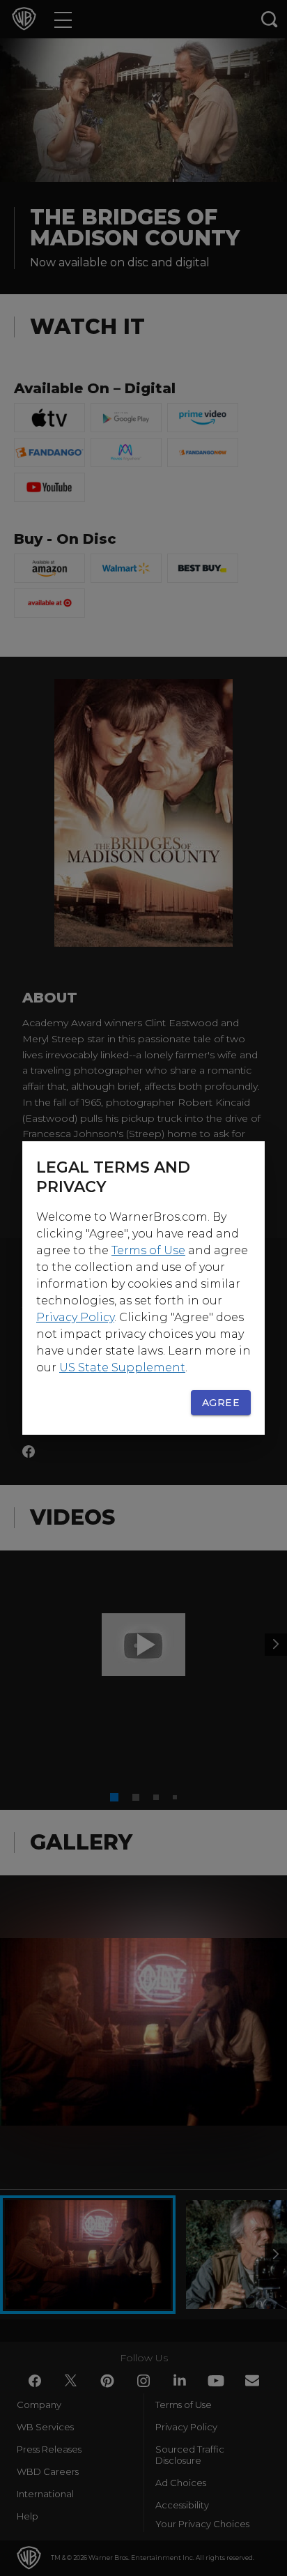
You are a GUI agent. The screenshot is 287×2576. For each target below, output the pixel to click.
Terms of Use (148, 1250)
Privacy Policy (75, 1317)
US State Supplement (122, 1367)
